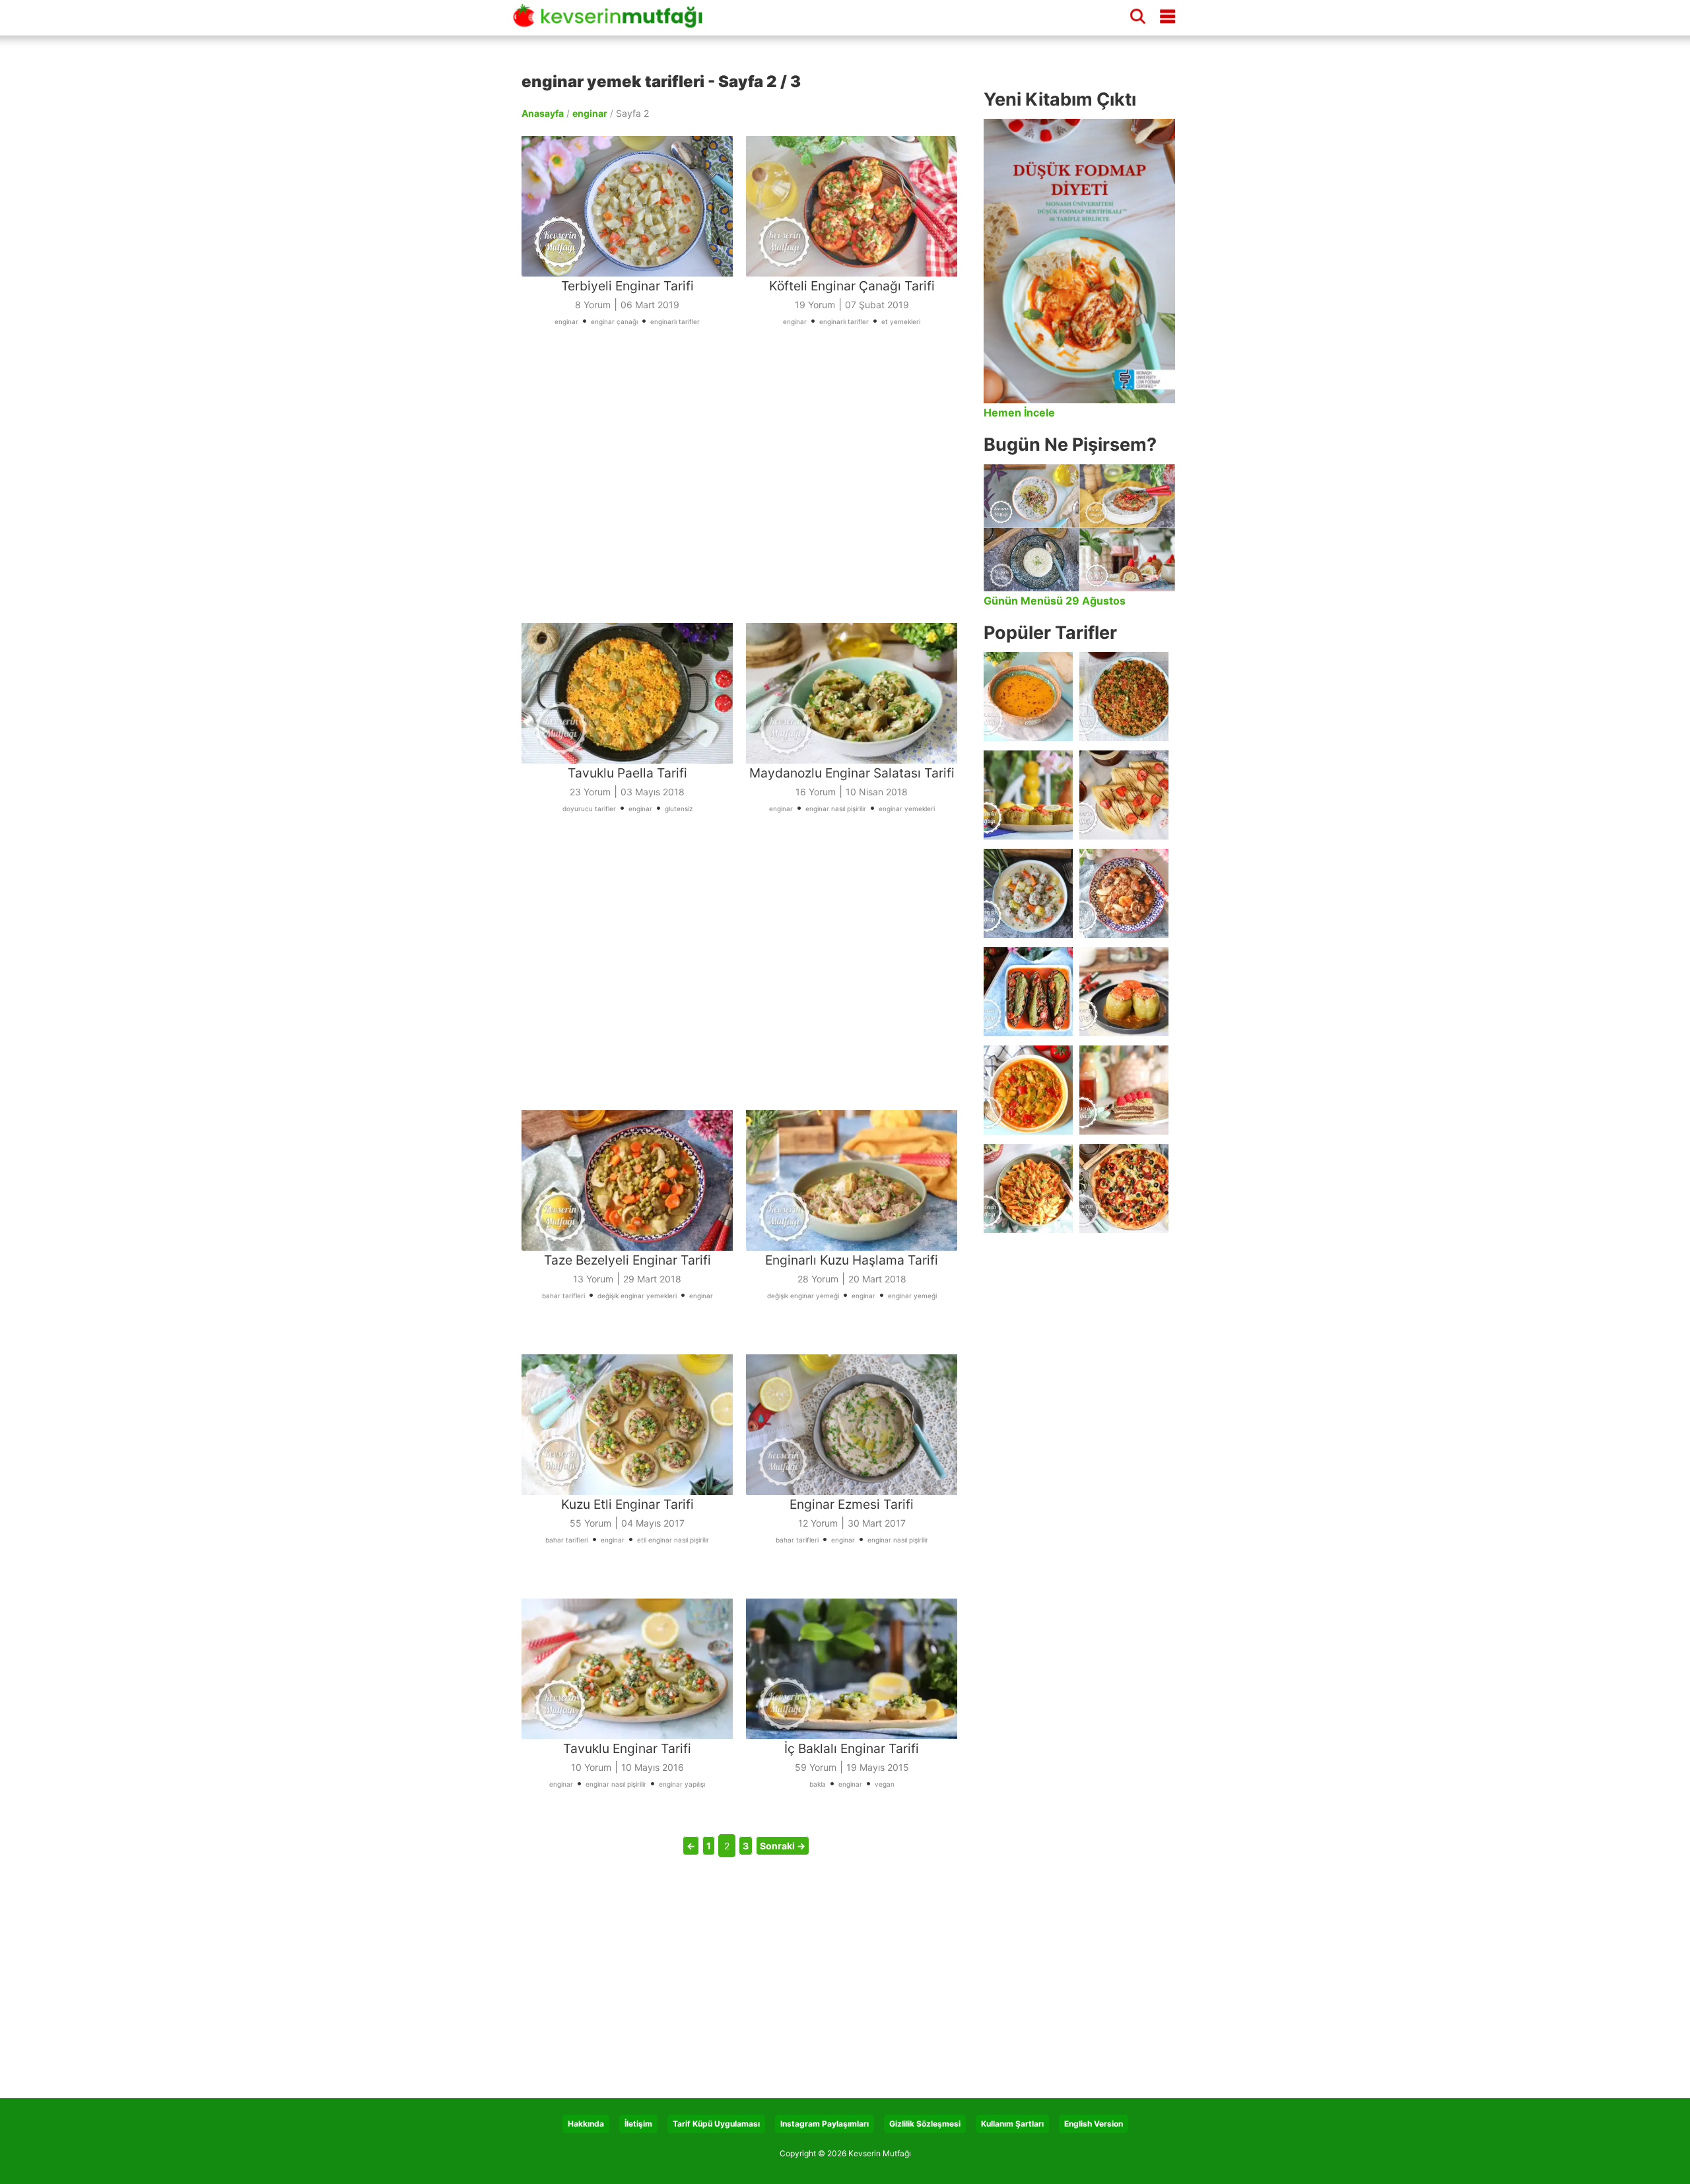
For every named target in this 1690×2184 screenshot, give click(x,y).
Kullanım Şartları (1012, 2124)
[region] (746, 492)
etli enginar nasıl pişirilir (673, 1540)
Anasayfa (543, 113)
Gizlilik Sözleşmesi (925, 2124)
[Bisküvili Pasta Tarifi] (1124, 1090)
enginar (590, 113)
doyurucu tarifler (589, 809)
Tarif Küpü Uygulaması (716, 2124)
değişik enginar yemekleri (637, 1296)
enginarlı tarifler (675, 321)
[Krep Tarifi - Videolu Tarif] (1124, 795)
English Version (1094, 2124)
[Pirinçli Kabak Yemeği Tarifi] (1028, 1090)
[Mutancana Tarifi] (1124, 893)
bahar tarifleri (563, 1296)
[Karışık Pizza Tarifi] (1124, 1188)
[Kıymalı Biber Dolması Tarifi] (1124, 992)
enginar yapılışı (682, 1784)
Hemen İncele (1019, 413)
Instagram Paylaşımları (825, 2124)
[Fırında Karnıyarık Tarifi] (1028, 992)
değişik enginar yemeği (803, 1296)
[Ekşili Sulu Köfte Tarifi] (1028, 893)
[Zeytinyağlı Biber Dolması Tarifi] (1028, 795)
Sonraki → (783, 1846)
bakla (818, 1784)
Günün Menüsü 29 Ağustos (1055, 601)
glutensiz (679, 809)
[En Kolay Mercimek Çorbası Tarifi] (1028, 697)
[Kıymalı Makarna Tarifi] (1028, 1188)
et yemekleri (901, 321)
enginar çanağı (614, 321)
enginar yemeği (912, 1296)
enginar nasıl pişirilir (836, 809)
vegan (885, 1784)
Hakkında (586, 2124)
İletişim (638, 2124)
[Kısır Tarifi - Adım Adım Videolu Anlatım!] (1124, 697)
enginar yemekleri (907, 809)
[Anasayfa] (613, 22)
